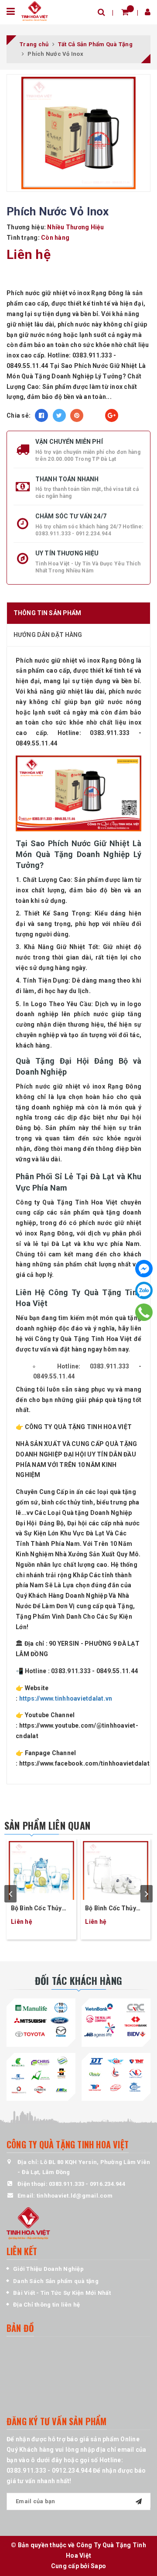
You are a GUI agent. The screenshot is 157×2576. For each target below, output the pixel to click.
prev (10, 1894)
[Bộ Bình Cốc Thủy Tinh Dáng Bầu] (116, 1869)
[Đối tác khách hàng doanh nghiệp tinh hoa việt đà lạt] (41, 2075)
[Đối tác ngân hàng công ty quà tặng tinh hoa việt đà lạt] (41, 2021)
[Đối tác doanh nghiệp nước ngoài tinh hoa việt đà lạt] (116, 2075)
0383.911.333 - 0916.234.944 (87, 2184)
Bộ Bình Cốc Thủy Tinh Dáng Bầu (111, 1909)
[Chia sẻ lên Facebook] (41, 415)
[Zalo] (144, 1290)
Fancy (94, 415)
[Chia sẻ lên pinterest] (77, 415)
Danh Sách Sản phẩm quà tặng (56, 2281)
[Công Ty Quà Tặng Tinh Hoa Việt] (35, 10)
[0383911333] (144, 1312)
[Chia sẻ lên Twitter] (59, 415)
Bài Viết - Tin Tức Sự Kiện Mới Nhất (62, 2293)
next (147, 1894)
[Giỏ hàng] (125, 12)
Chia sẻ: (19, 415)
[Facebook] (144, 1269)
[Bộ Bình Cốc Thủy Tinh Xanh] (41, 1869)
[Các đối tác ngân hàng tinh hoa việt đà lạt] (116, 2021)
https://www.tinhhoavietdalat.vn (66, 1698)
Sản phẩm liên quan (47, 1825)
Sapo (98, 2566)
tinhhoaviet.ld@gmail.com (75, 2196)
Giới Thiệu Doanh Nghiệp (48, 2269)
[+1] (112, 415)
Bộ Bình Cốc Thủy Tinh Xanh (36, 1909)
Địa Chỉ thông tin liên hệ (46, 2305)
